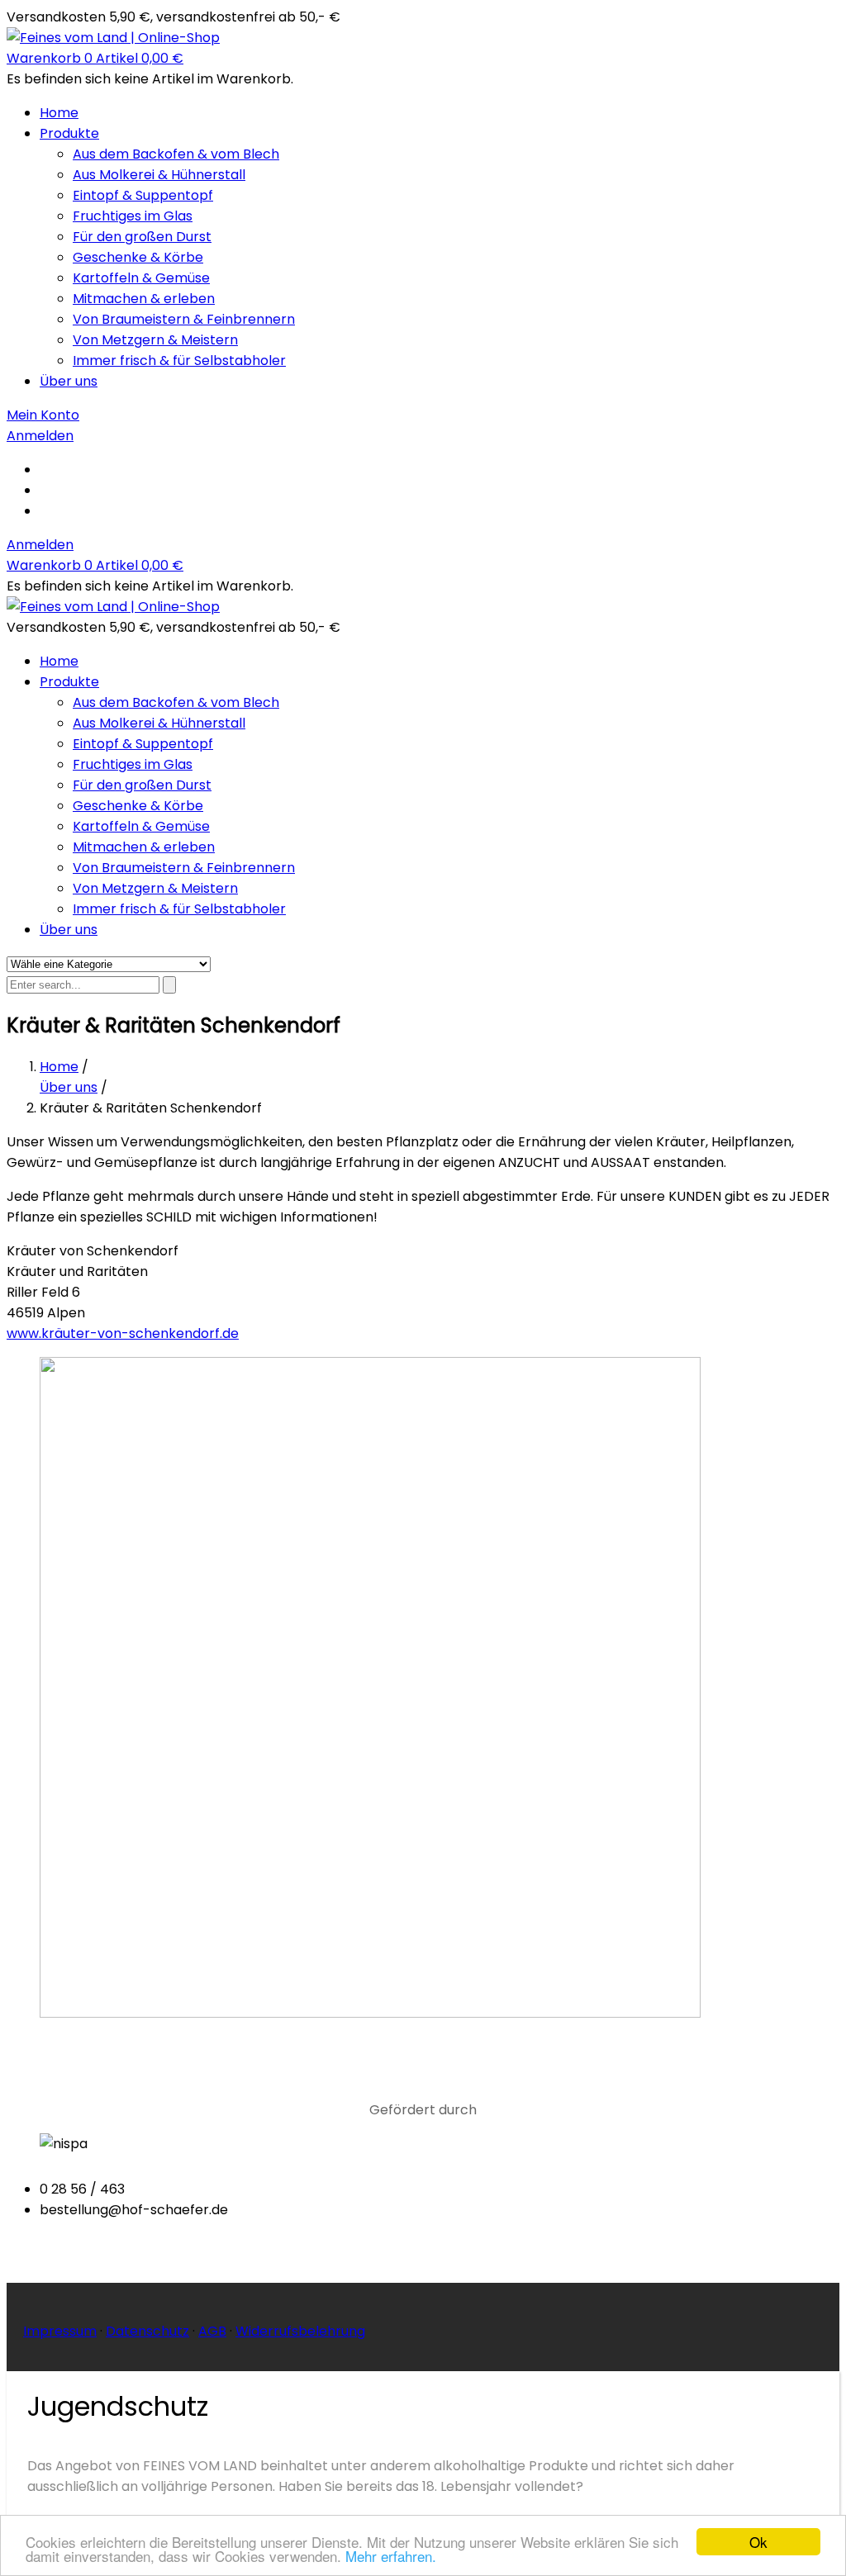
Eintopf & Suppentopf (143, 195)
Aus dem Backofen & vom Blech (176, 154)
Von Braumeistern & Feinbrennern (184, 319)
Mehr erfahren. (391, 2556)
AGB (212, 2331)
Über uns (69, 381)
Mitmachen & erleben (144, 299)
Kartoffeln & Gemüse (141, 278)
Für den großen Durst (142, 237)
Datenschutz (147, 2331)
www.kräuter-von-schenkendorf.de (123, 1333)
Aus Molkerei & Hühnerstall (159, 175)
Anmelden (40, 545)
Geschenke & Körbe (138, 257)
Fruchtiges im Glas (133, 216)
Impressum (60, 2331)
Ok (758, 2542)
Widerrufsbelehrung (300, 2331)
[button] (95, 58)
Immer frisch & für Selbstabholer (179, 361)
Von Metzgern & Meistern (155, 340)
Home (59, 113)
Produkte (69, 133)
